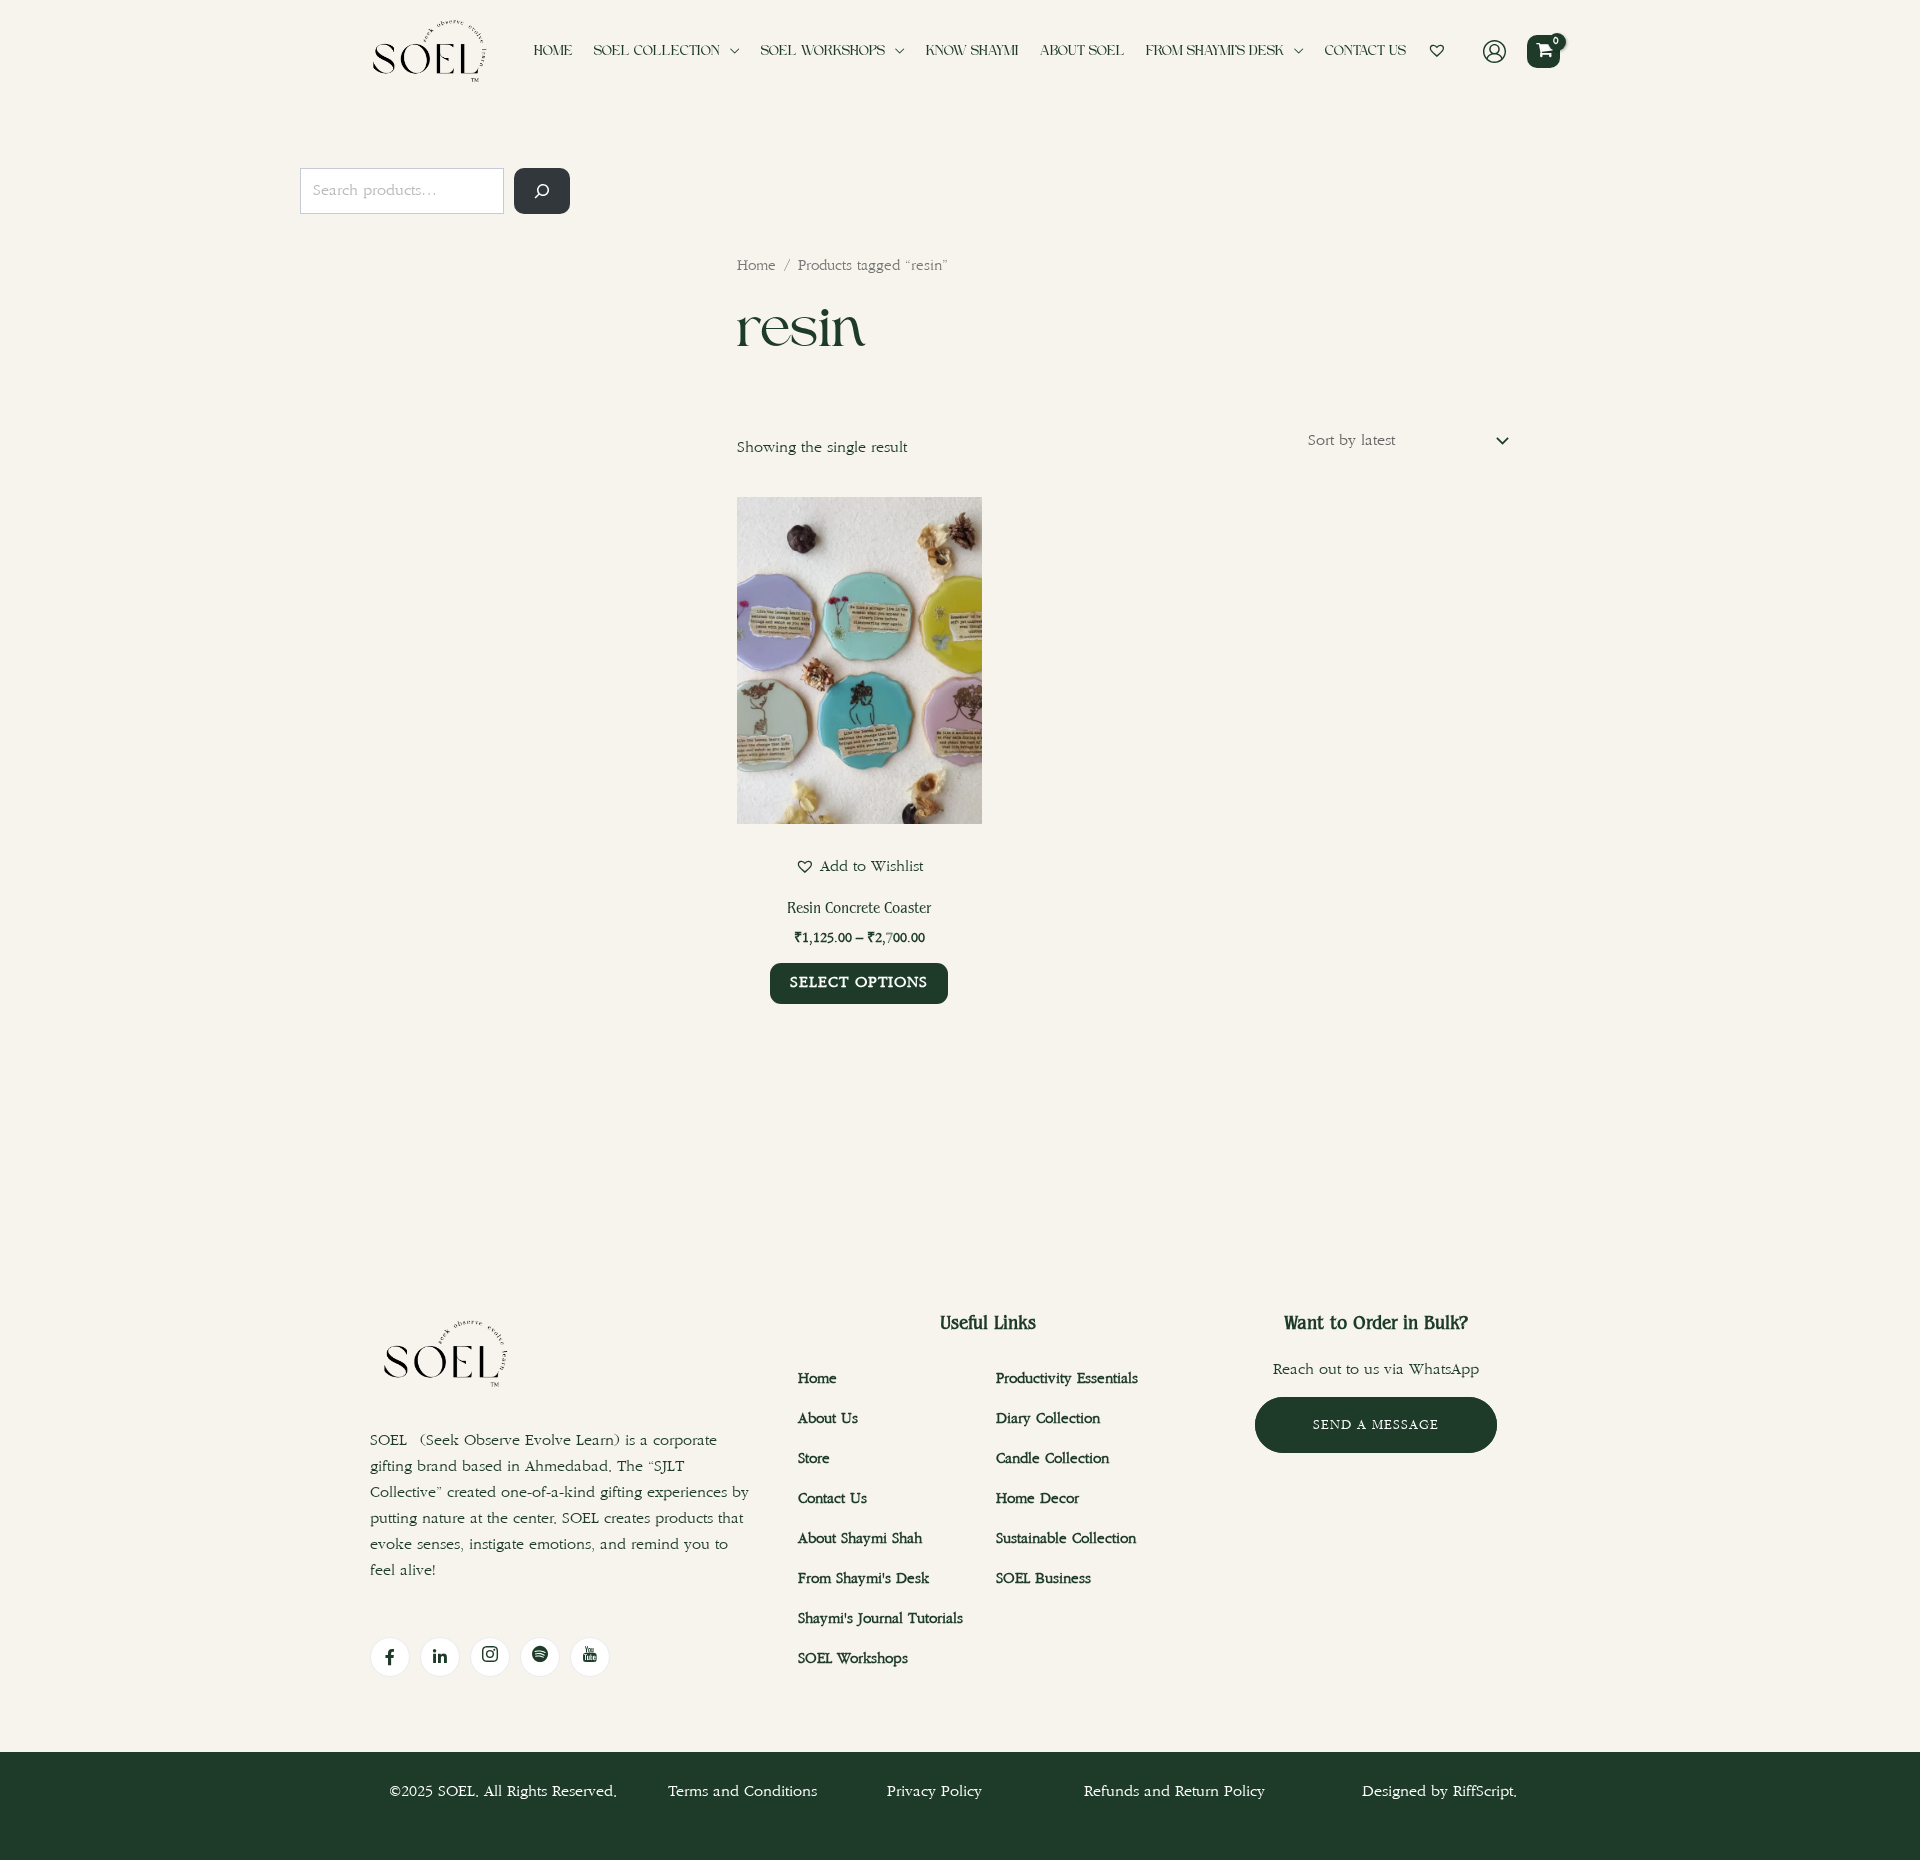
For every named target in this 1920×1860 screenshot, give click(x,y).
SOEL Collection (657, 51)
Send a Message (1376, 1425)
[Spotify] (540, 1657)
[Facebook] (390, 1657)
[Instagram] (490, 1657)
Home (553, 51)
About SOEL (1082, 51)
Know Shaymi (972, 51)
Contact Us (1365, 51)
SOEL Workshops (823, 51)
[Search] (542, 191)
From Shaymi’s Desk (1215, 51)
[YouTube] (590, 1657)
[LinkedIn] (440, 1657)
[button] (859, 866)
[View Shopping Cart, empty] (1543, 51)
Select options (859, 982)
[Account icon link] (1494, 51)
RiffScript (1483, 1791)
